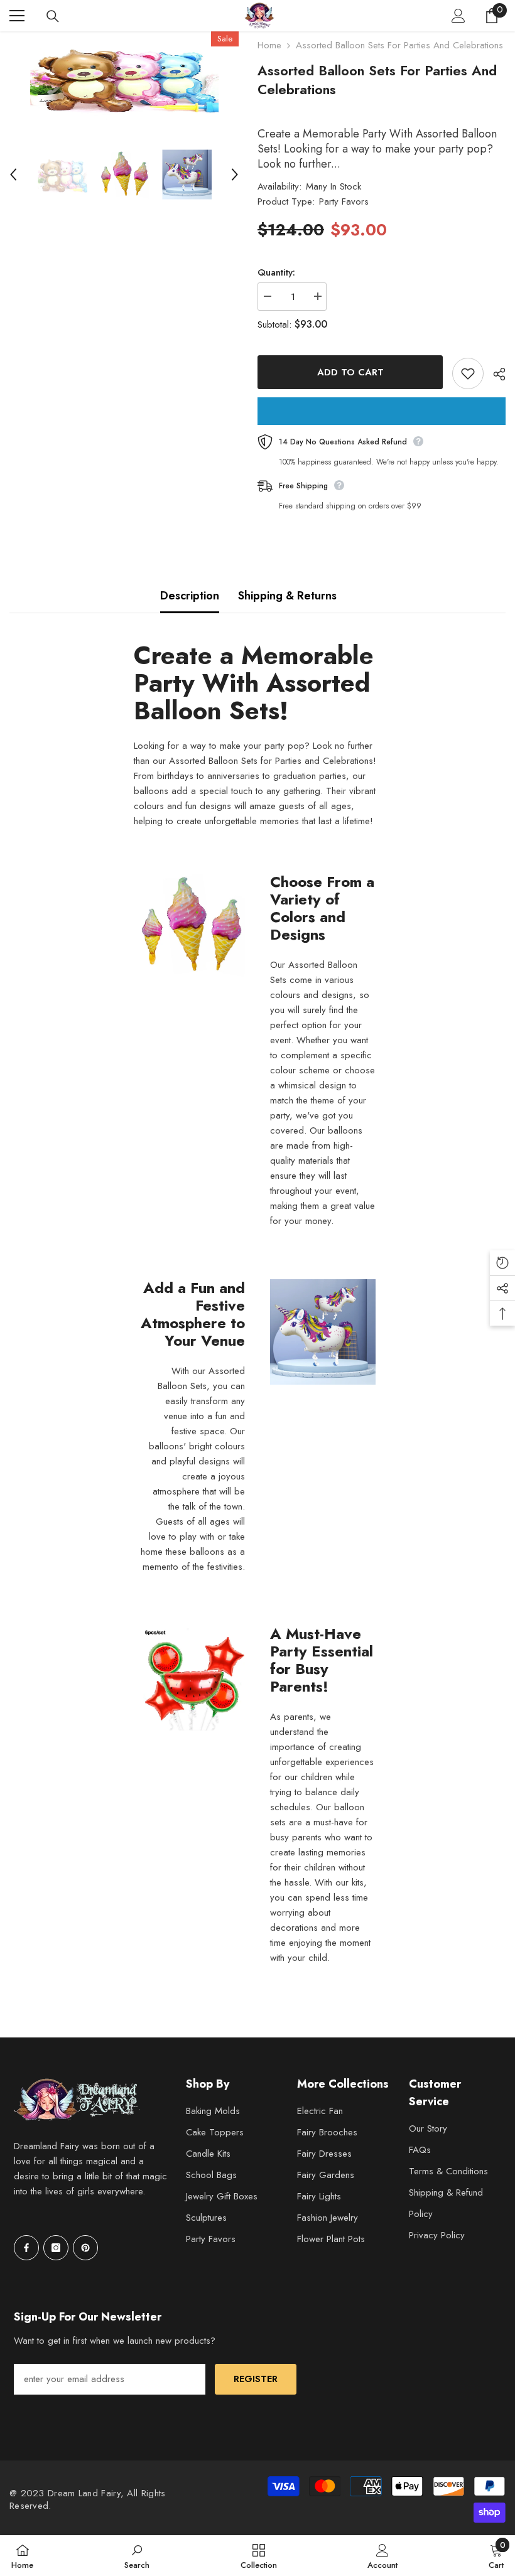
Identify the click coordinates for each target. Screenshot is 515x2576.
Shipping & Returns (287, 596)
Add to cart (350, 372)
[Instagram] (56, 2248)
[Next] (235, 174)
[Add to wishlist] (468, 373)
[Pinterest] (85, 2248)
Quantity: (276, 272)
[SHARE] (495, 374)
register (256, 2379)
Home (269, 45)
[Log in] (458, 16)
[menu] (17, 16)
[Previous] (13, 174)
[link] (137, 2556)
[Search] (53, 16)
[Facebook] (26, 2248)
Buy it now (382, 411)
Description (190, 596)
